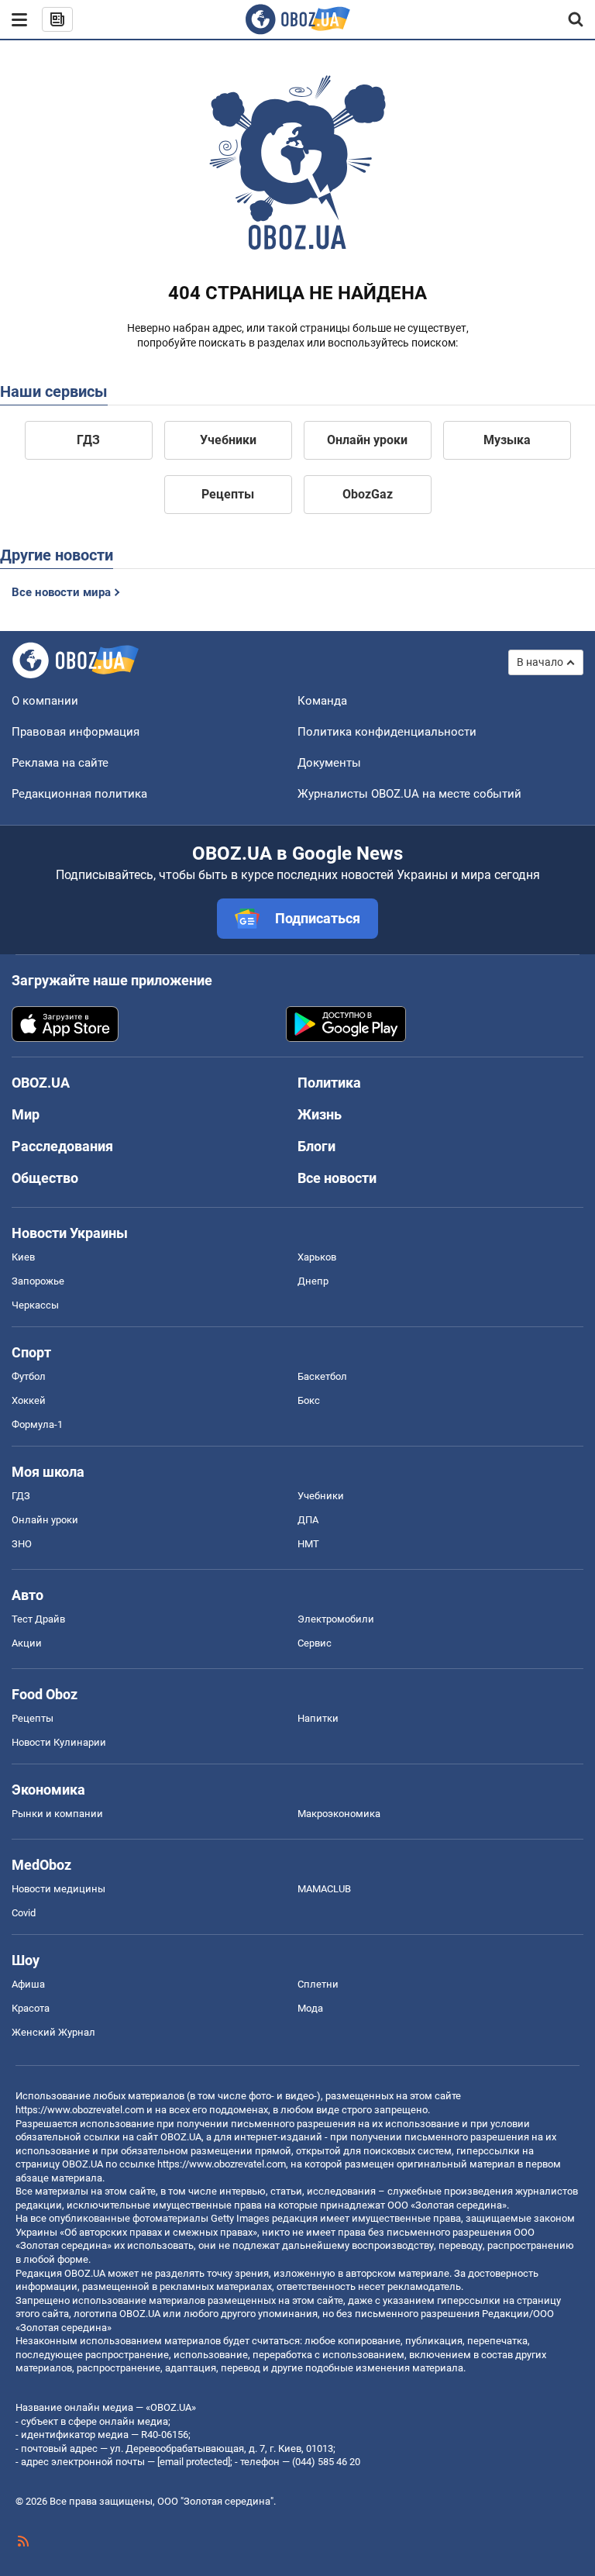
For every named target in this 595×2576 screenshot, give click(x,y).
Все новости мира (61, 592)
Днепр (313, 1281)
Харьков (317, 1257)
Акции (27, 1643)
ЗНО (22, 1544)
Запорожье (38, 1281)
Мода (310, 2008)
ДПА (308, 1520)
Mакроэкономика (339, 1814)
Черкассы (35, 1305)
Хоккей (29, 1400)
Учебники (228, 440)
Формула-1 (37, 1424)
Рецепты (228, 494)
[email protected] (194, 2462)
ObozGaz (368, 494)
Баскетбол (322, 1376)
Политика (329, 1083)
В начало (540, 662)
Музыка (507, 440)
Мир (26, 1114)
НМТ (308, 1544)
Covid (24, 1913)
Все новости (337, 1178)
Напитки (318, 1718)
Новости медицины (58, 1889)
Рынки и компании (57, 1814)
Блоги (316, 1146)
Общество (45, 1178)
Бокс (309, 1400)
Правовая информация (76, 732)
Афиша (28, 1984)
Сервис (315, 1643)
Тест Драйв (38, 1619)
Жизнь (320, 1114)
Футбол (29, 1376)
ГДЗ (88, 440)
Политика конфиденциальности (387, 732)
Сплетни (318, 1984)
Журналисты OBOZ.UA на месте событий (409, 794)
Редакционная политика (79, 794)
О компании (45, 701)
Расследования (62, 1146)
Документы (329, 763)
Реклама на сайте (60, 763)
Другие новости (57, 555)
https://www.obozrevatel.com (80, 2110)
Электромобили (336, 1619)
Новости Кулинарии (59, 1742)
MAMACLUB (324, 1889)
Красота (31, 2008)
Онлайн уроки (367, 440)
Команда (322, 701)
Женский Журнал (53, 2032)
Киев (23, 1257)
